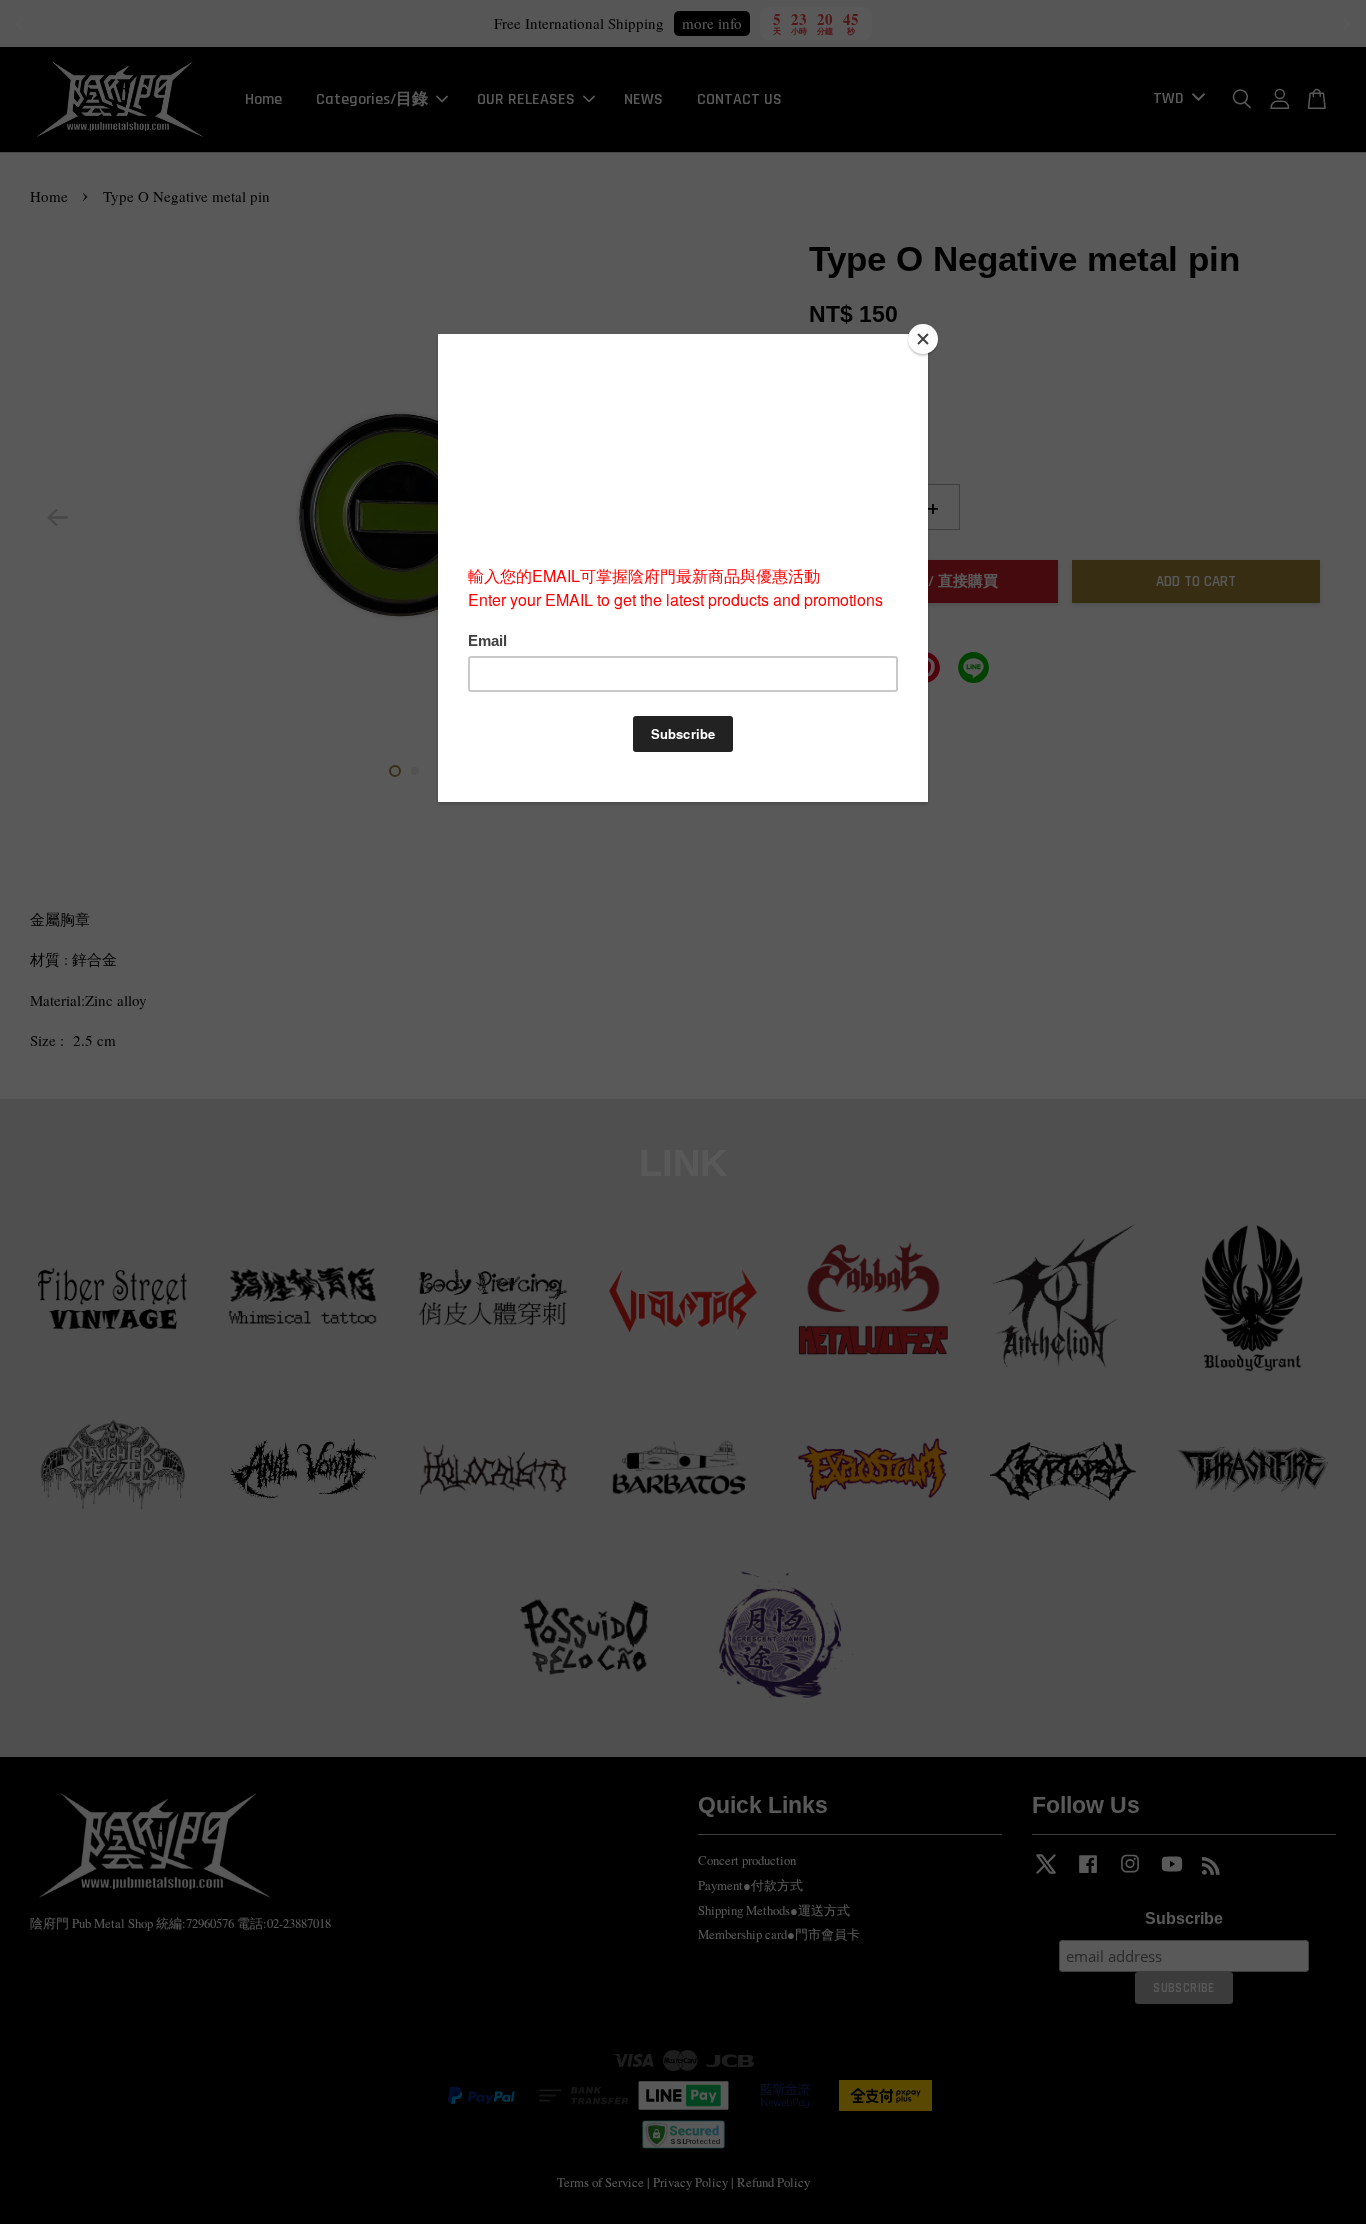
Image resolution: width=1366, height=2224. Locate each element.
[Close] (923, 339)
